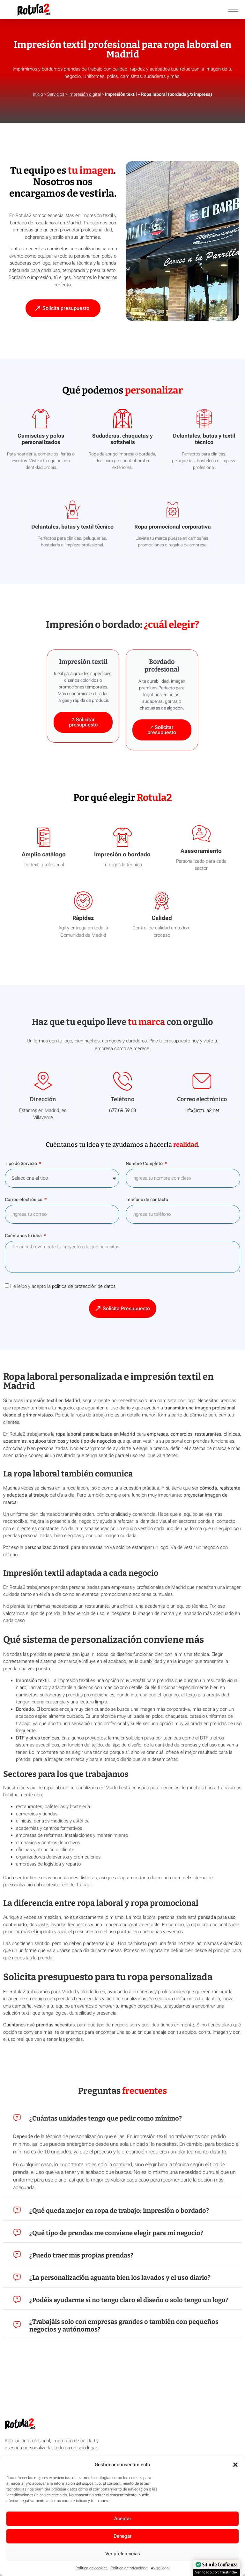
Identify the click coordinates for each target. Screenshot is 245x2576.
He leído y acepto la (63, 1286)
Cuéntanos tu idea (24, 1236)
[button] (235, 2465)
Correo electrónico (24, 1200)
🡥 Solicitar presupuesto (83, 722)
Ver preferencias (123, 2554)
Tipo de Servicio (21, 1164)
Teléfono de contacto (147, 1200)
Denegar (122, 2536)
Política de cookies (92, 2568)
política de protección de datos (84, 1286)
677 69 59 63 (122, 1110)
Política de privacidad (129, 2568)
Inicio (38, 94)
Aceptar (123, 2519)
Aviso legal (160, 2568)
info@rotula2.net (202, 1110)
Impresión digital (85, 94)
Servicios (56, 94)
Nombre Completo (145, 1164)
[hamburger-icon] (233, 10)
